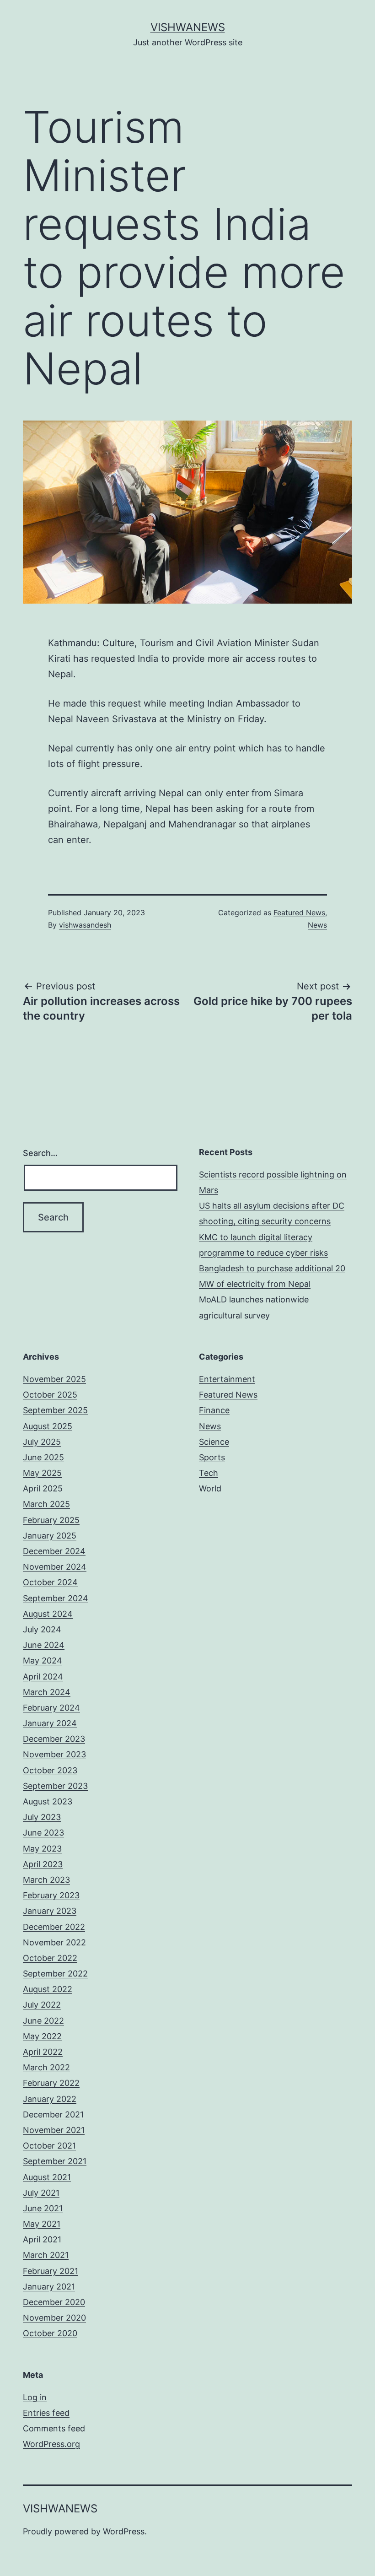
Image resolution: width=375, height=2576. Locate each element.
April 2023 (43, 1864)
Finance (214, 1410)
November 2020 (54, 2318)
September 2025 (55, 1410)
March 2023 (46, 1880)
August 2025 (48, 1426)
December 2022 (54, 1927)
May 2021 (42, 2224)
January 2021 (49, 2287)
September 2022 (55, 1974)
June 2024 (44, 1645)
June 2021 (43, 2208)
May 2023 (42, 1849)
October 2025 (50, 1395)
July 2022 (42, 2005)
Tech (209, 1473)
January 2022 (50, 2099)
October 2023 (50, 1770)
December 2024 (54, 1551)
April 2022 (43, 2052)
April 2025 (43, 1488)
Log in (35, 2397)
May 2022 (42, 2036)
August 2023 (48, 1801)
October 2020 (50, 2333)
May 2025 (42, 1473)
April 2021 (42, 2239)
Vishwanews (188, 27)
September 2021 (55, 2161)
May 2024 (43, 1661)
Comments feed (54, 2428)
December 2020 (54, 2302)
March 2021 (46, 2255)
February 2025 (51, 1520)
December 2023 (54, 1739)
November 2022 (54, 1942)
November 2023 (54, 1754)
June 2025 (43, 1457)
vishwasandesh (85, 925)
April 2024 (43, 1677)
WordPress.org (51, 2444)
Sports (212, 1457)
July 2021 (41, 2193)
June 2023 (43, 1833)
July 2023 (42, 1817)
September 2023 (55, 1786)
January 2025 (50, 1536)
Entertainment (227, 1379)
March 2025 (46, 1504)
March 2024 (47, 1692)
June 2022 (43, 2021)
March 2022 (46, 2067)
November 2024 (55, 1567)
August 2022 (48, 1989)
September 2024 (56, 1598)
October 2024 (50, 1582)
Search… (40, 1153)
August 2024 (48, 1614)
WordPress (124, 2531)
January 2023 (50, 1911)
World (210, 1488)
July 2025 (42, 1442)
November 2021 (54, 2130)
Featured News (299, 913)
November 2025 (54, 1379)
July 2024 (42, 1629)
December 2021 (53, 2114)
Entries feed (46, 2413)
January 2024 (50, 1723)
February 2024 (51, 1708)
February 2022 (51, 2083)
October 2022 (50, 1958)
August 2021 (47, 2177)
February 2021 (51, 2271)
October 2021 (49, 2146)
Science (214, 1442)
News (317, 925)
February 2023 (51, 1895)
